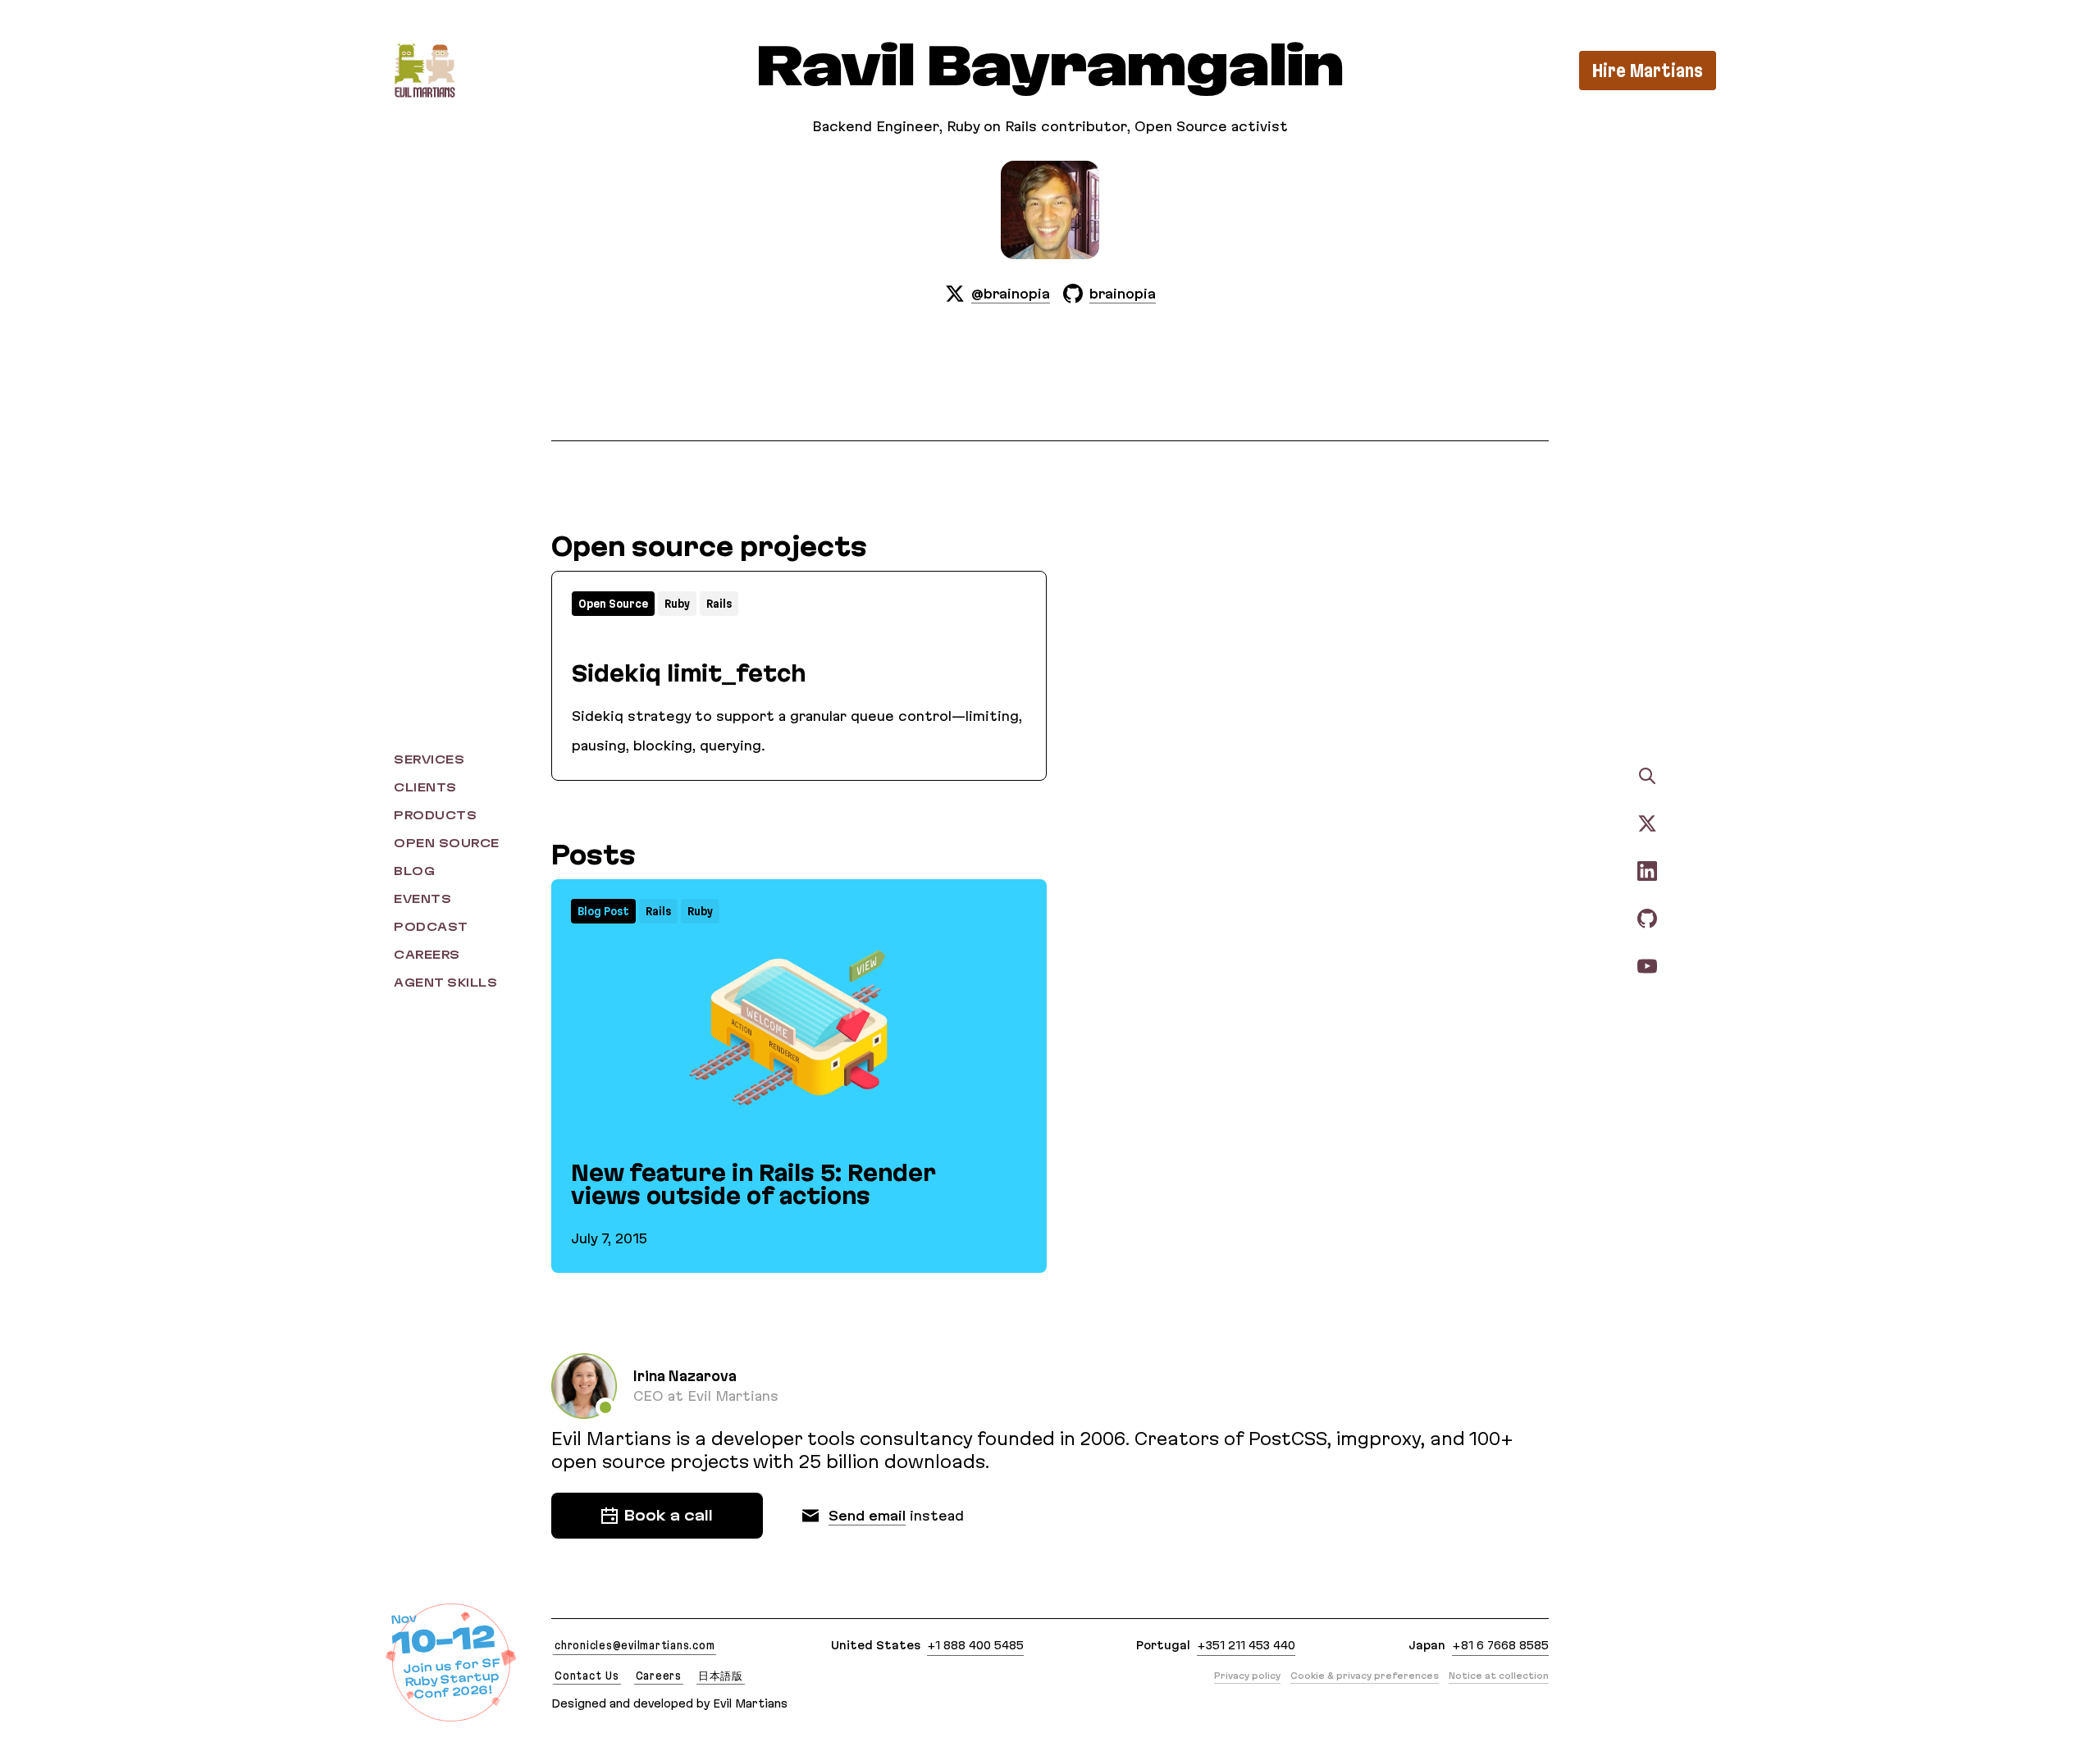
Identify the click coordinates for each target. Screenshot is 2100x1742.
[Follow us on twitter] (1647, 823)
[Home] (425, 70)
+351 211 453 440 (1246, 1645)
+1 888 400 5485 (975, 1645)
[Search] (1647, 776)
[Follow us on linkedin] (1647, 870)
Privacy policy (1247, 1676)
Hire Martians (1648, 71)
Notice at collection (1499, 1676)
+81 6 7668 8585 (1500, 1645)
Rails (719, 604)
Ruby (677, 604)
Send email (867, 1516)
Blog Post (603, 911)
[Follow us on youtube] (1647, 965)
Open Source (613, 604)
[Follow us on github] (1647, 918)
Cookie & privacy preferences (1365, 1676)
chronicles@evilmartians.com (635, 1645)
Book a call (669, 1516)
